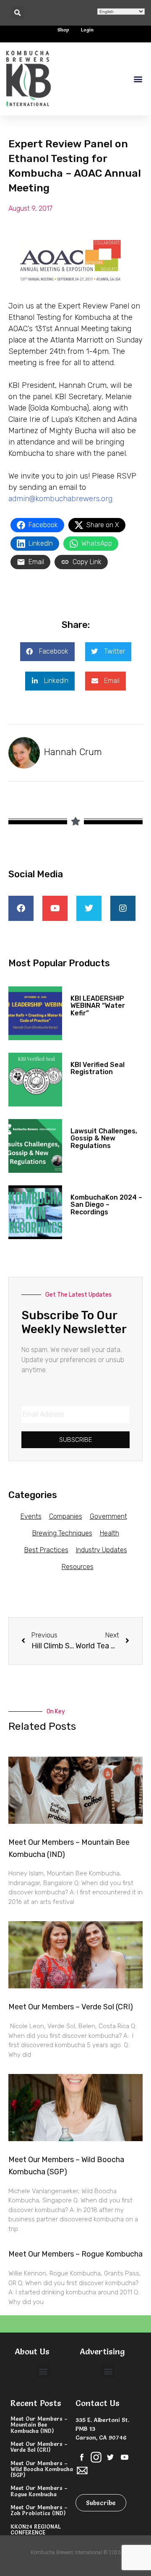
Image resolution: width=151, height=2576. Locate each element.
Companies (66, 1516)
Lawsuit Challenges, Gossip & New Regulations (104, 1138)
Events (31, 1516)
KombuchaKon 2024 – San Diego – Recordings (106, 1205)
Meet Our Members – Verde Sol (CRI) (71, 2007)
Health (109, 1533)
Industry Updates (102, 1550)
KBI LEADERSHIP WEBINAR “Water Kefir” (98, 1006)
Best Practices (46, 1550)
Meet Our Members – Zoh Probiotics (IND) (39, 2510)
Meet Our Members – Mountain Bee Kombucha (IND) (39, 2425)
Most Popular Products (59, 963)
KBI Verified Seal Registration (98, 1068)
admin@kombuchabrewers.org (61, 499)
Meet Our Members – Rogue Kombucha (75, 2254)
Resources (78, 1567)
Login (87, 30)
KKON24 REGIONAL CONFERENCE (36, 2529)
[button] (17, 13)
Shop (63, 30)
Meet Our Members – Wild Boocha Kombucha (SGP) (42, 2469)
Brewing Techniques (62, 1533)
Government (108, 1516)
